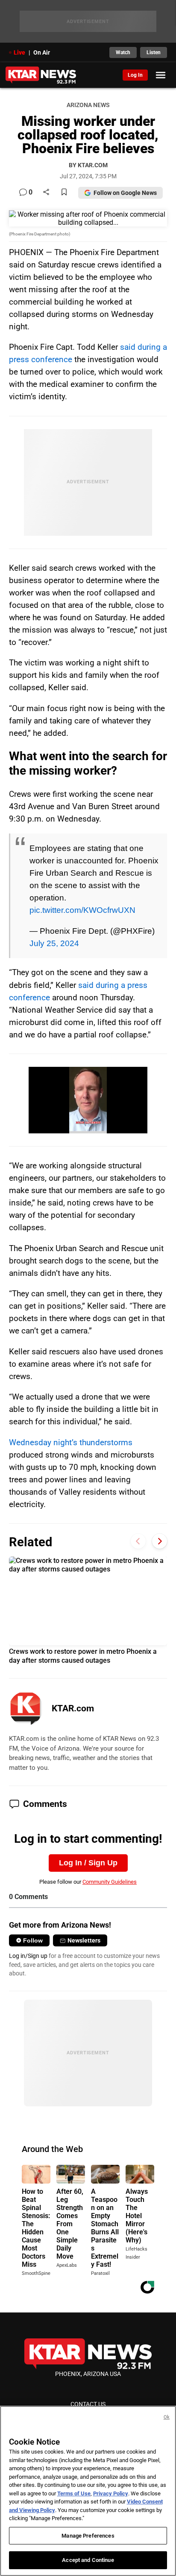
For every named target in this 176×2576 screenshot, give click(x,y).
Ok (167, 2417)
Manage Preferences (88, 2536)
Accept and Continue (88, 2560)
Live (19, 52)
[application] (88, 1100)
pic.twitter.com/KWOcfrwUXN (82, 910)
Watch (123, 52)
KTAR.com (73, 1708)
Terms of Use (74, 2493)
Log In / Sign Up (88, 1863)
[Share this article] (46, 193)
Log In (135, 75)
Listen (154, 52)
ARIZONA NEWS (88, 105)
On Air (42, 52)
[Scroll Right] (160, 1541)
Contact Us (88, 2404)
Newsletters (84, 1940)
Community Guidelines (110, 1882)
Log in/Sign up (28, 1956)
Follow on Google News (125, 193)
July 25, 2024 (54, 943)
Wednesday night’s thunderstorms (71, 1442)
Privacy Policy (111, 2493)
